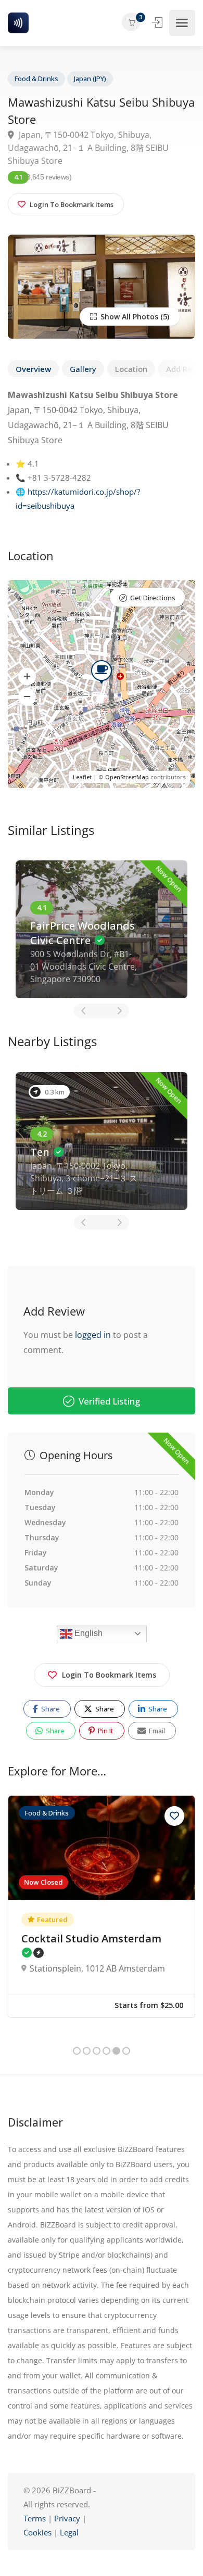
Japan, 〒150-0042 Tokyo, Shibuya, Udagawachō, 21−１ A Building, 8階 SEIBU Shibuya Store (88, 148)
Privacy (68, 2518)
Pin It (105, 1731)
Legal (69, 2532)
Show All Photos (128, 317)
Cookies (37, 2532)
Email (156, 1731)
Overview (33, 369)
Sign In (158, 22)
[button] (27, 676)
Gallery (83, 369)
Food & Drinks (36, 79)
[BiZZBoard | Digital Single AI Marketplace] (18, 23)
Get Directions (153, 598)
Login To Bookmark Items (109, 1675)
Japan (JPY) (90, 79)
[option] (102, 929)
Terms (35, 2518)
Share (50, 1709)
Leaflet (82, 777)
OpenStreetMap (127, 777)
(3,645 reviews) (48, 177)
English (87, 1633)
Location (131, 369)
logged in (93, 1335)
